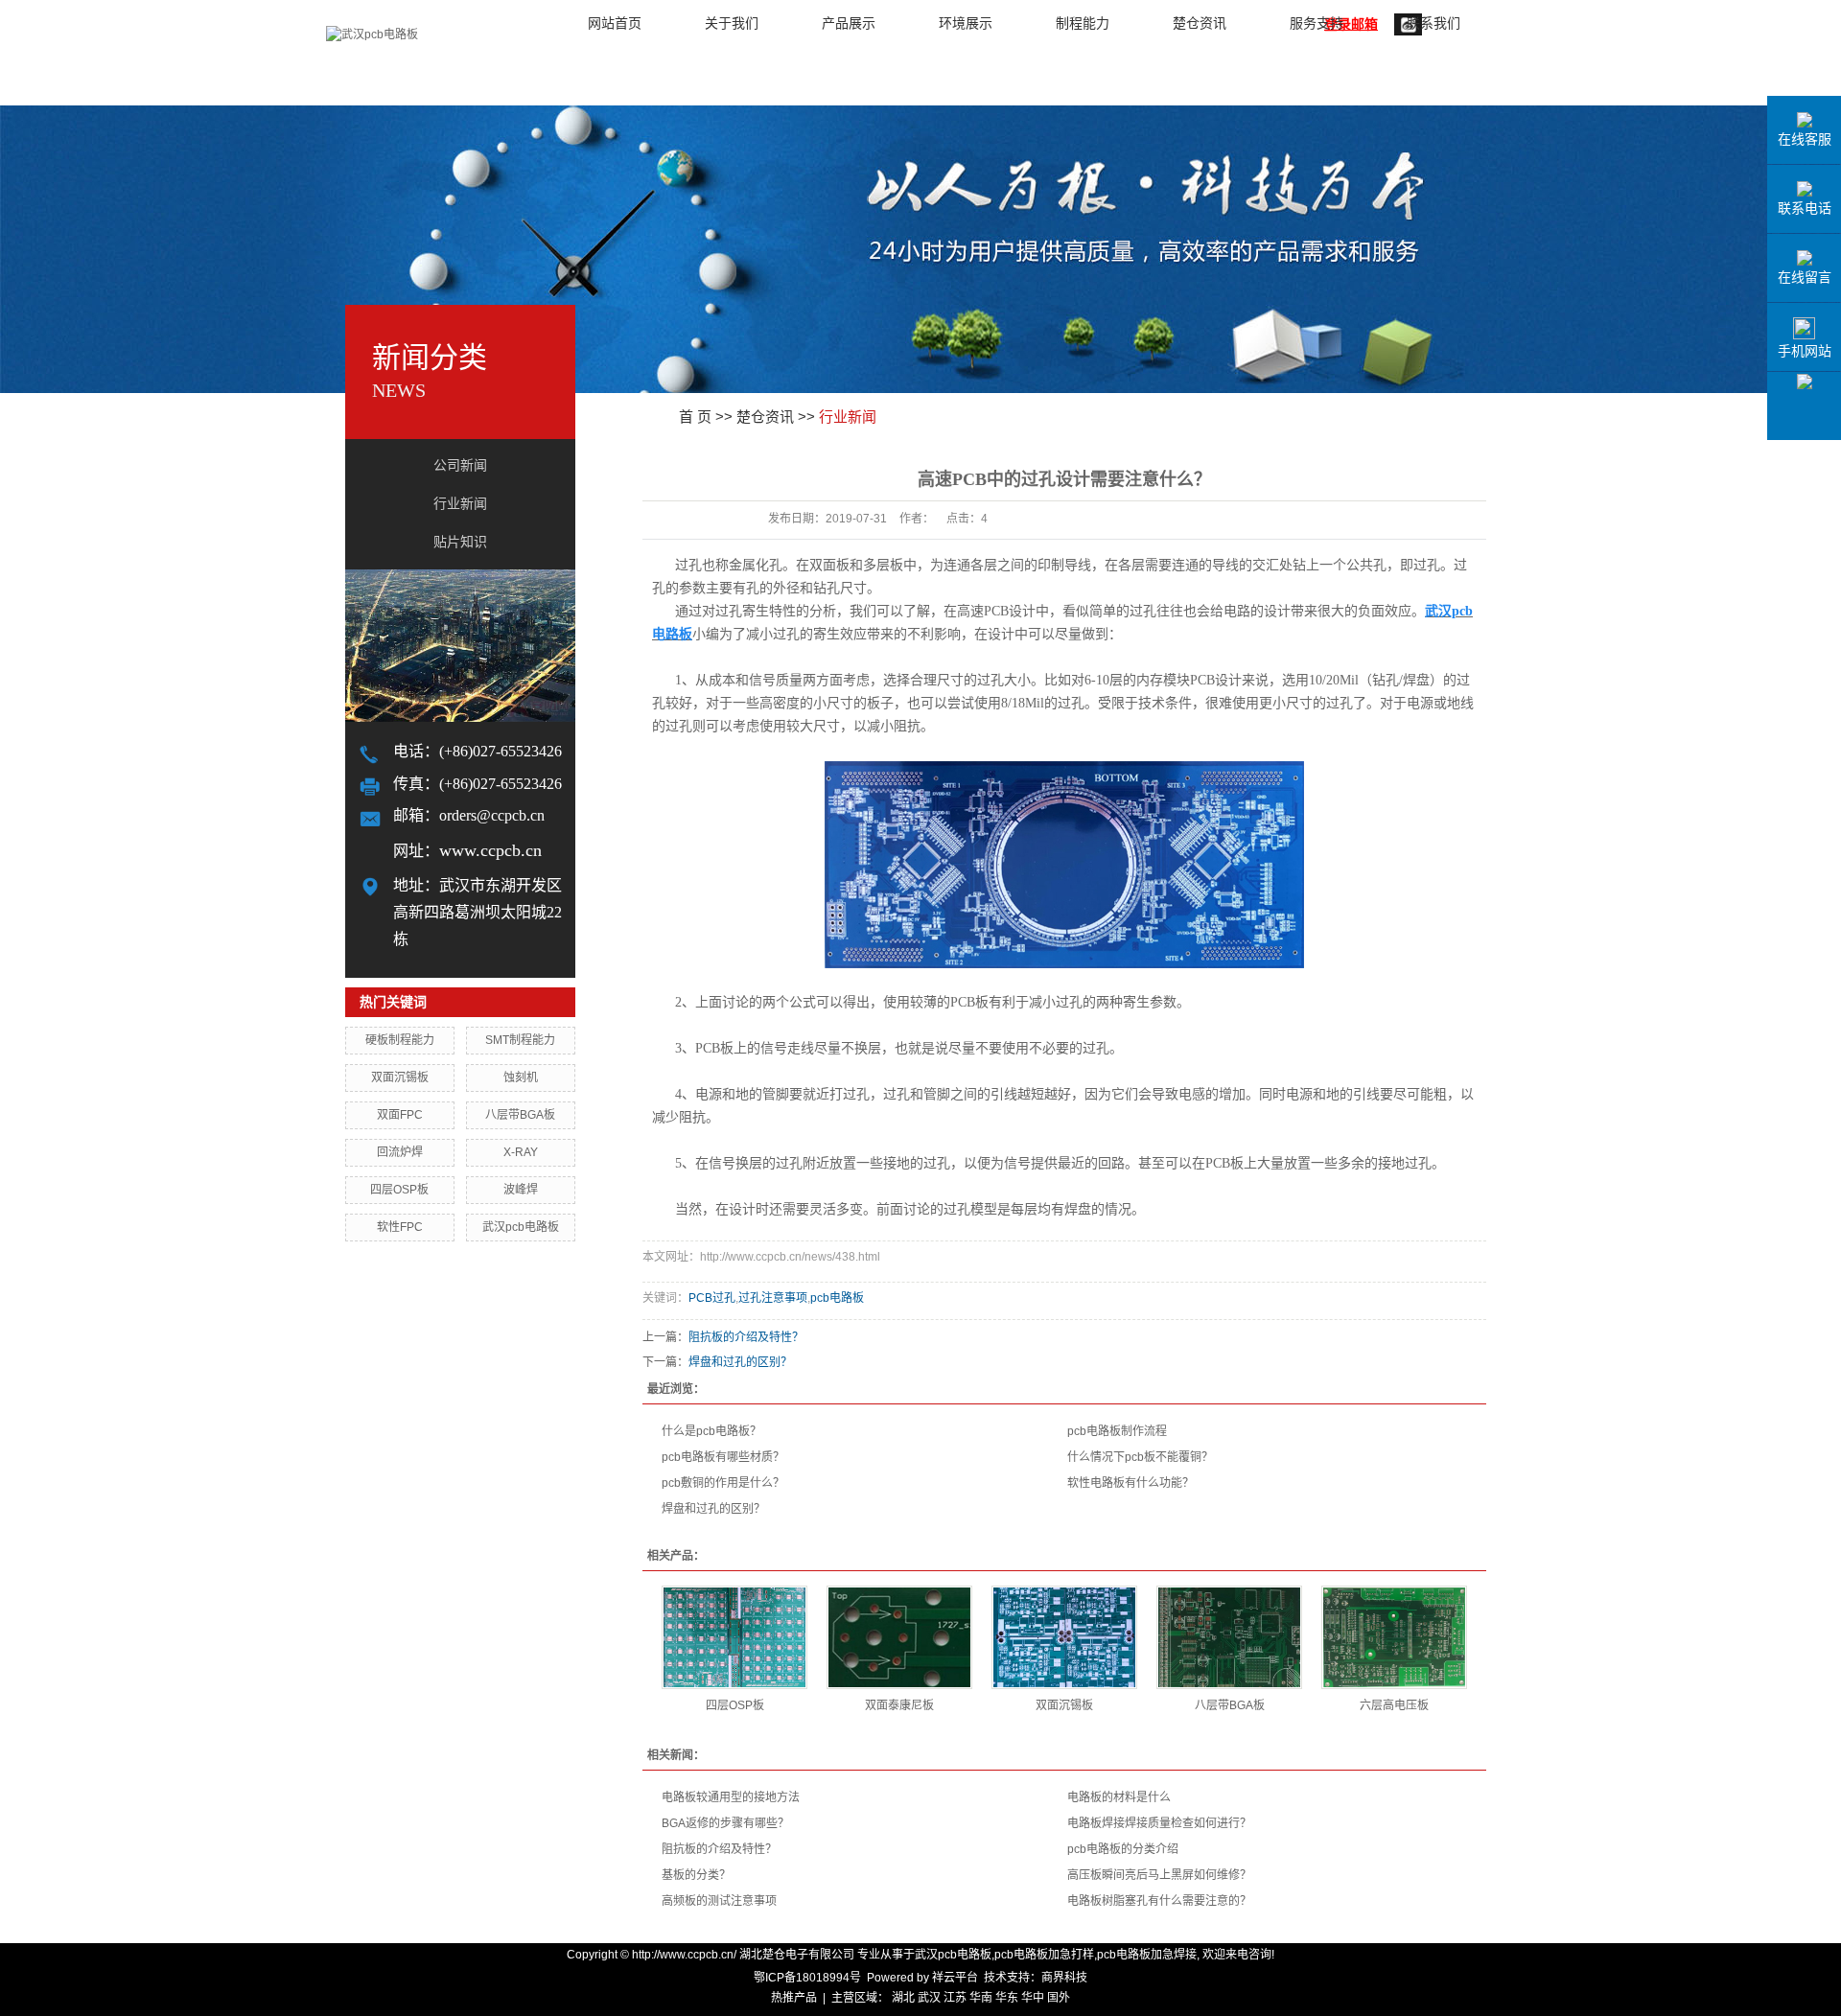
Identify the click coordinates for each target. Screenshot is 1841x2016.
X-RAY (521, 1152)
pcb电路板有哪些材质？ (723, 1457)
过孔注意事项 (773, 1298)
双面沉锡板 (400, 1078)
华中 (1033, 1998)
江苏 (955, 1998)
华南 (981, 1998)
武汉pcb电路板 (521, 1227)
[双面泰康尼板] (899, 1637)
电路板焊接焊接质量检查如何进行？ (1159, 1823)
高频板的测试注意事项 (719, 1901)
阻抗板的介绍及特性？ (746, 1337)
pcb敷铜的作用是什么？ (723, 1483)
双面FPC (400, 1115)
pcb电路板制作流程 (1117, 1431)
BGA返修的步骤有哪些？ (725, 1823)
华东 (1007, 1998)
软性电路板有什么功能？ (1130, 1483)
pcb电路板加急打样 (1044, 1955)
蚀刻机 (521, 1078)
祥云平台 (955, 1978)
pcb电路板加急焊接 (1147, 1955)
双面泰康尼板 (899, 1705)
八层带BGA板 (520, 1115)
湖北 (903, 1998)
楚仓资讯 (765, 417)
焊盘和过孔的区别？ (740, 1362)
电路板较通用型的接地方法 (731, 1797)
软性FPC (400, 1227)
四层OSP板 (399, 1190)
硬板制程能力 (400, 1040)
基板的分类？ (696, 1875)
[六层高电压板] (1394, 1637)
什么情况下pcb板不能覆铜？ (1140, 1457)
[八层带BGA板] (1229, 1637)
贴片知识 (460, 542)
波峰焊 (521, 1190)
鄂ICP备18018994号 (807, 1978)
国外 (1059, 1998)
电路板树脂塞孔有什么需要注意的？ (1159, 1901)
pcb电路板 (837, 1298)
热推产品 (794, 1998)
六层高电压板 (1394, 1705)
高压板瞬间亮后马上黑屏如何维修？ (1159, 1875)
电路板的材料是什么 (1119, 1797)
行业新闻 (460, 504)
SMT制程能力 (520, 1040)
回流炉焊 (400, 1152)
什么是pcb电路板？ (711, 1431)
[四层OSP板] (734, 1637)
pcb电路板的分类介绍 (1123, 1849)
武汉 (929, 1998)
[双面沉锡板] (1064, 1637)
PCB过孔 (712, 1298)
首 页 (695, 417)
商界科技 (1064, 1978)
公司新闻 (460, 465)
